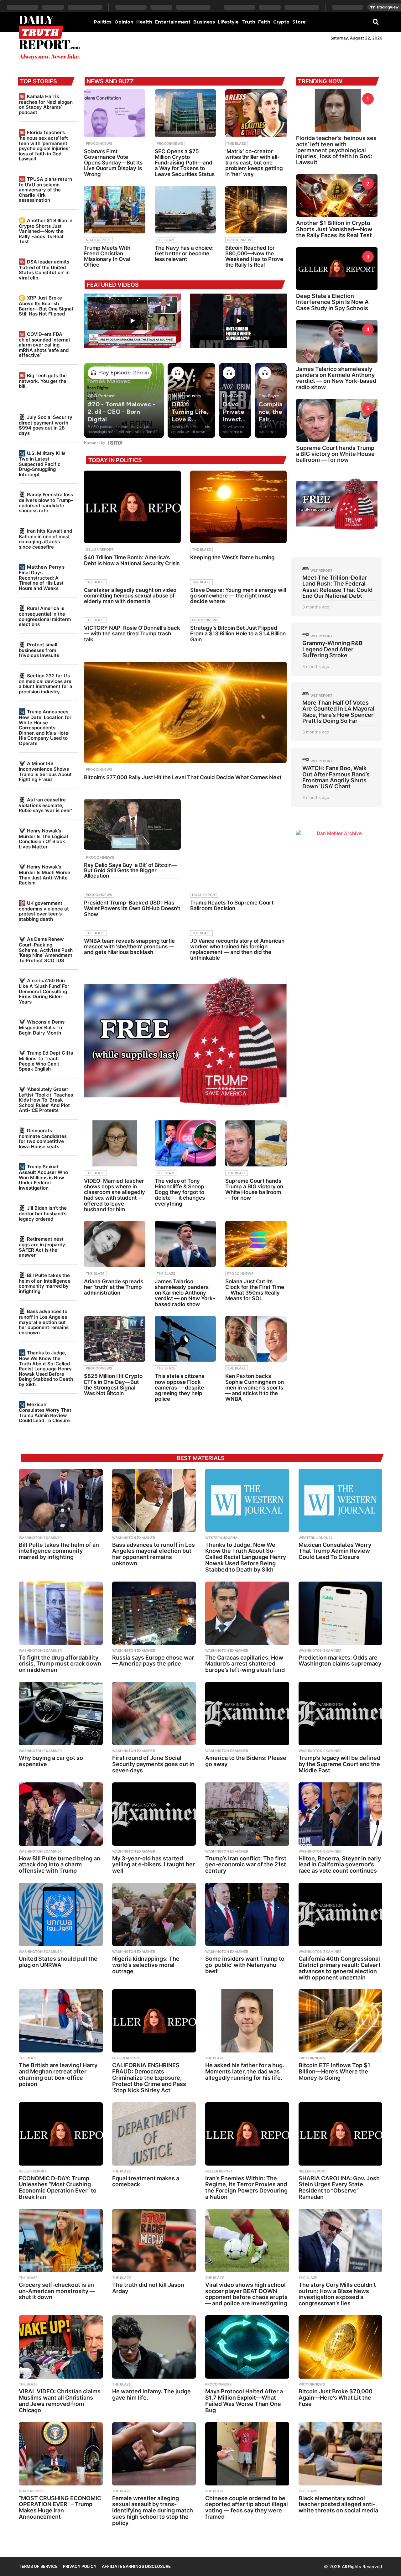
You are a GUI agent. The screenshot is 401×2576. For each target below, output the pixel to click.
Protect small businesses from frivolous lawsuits (39, 650)
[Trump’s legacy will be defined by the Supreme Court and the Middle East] (341, 1713)
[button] (376, 22)
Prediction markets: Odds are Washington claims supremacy (340, 1661)
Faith (264, 22)
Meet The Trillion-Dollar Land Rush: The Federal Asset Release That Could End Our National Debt (337, 587)
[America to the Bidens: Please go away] (247, 1713)
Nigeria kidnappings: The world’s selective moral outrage (146, 1965)
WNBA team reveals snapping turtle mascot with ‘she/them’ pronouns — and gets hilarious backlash (129, 946)
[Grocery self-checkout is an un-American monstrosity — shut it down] (61, 2240)
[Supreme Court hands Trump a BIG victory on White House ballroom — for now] (256, 1143)
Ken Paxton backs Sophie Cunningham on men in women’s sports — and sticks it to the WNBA (255, 1387)
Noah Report (98, 240)
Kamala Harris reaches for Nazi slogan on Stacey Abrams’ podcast (46, 104)
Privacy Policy (80, 2566)
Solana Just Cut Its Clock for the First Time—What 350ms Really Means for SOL (255, 1290)
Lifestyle (228, 22)
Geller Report (100, 550)
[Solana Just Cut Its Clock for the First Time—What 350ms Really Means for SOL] (256, 1244)
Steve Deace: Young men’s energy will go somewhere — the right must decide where (238, 596)
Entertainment (173, 22)
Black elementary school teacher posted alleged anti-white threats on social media (338, 2504)
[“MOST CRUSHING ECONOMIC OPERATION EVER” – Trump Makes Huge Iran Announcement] (61, 2454)
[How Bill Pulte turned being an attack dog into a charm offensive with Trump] (61, 1814)
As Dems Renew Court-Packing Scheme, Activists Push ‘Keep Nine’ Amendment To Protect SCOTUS (46, 950)
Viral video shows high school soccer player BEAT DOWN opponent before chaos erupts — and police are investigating (246, 2294)
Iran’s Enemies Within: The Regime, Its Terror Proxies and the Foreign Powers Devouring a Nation (246, 2188)
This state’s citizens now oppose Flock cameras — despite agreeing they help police (180, 1387)
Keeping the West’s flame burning (232, 557)
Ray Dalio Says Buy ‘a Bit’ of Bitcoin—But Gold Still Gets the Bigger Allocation (130, 870)
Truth (248, 22)
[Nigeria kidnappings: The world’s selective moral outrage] (154, 1914)
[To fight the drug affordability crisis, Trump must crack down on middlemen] (61, 1613)
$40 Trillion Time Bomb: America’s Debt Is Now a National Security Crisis (132, 560)
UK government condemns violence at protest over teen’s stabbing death (44, 911)
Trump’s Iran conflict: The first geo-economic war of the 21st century (246, 1865)
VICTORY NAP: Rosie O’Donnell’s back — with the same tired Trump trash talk (132, 634)
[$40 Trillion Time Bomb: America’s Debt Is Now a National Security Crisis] (132, 507)
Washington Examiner (40, 1538)
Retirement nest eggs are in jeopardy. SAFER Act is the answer (42, 1247)
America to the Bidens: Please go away (246, 1761)
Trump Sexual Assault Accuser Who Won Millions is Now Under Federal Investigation (43, 1177)
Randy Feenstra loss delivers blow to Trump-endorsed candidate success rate (46, 503)
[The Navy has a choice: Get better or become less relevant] (185, 210)
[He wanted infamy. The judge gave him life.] (154, 2347)
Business (204, 22)
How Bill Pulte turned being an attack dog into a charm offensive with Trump (60, 1865)
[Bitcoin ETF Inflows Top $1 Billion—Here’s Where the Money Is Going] (341, 2021)
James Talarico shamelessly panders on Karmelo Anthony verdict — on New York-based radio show (185, 1293)
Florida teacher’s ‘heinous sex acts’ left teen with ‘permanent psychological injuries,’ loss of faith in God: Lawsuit (44, 146)
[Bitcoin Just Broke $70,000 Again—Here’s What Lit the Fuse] (341, 2347)
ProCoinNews (99, 143)
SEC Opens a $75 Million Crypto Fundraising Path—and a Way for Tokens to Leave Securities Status (185, 163)
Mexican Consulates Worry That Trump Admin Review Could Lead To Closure (45, 1412)
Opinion (124, 22)
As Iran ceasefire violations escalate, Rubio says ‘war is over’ (45, 805)
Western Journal (222, 1538)
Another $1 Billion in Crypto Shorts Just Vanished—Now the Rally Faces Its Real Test (46, 231)
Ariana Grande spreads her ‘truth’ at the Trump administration (114, 1287)
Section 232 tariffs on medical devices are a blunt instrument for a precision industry (46, 684)
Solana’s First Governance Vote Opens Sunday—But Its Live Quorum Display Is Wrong (113, 163)
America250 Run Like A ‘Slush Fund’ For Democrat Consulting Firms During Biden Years (44, 991)
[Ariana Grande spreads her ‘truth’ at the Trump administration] (115, 1244)
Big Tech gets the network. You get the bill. (43, 381)
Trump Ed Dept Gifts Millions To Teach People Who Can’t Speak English (46, 1061)
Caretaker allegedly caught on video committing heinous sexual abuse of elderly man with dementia (130, 596)
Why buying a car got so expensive (51, 1761)
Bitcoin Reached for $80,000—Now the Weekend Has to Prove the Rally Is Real (254, 256)
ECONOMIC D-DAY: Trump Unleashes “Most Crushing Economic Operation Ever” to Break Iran (58, 2188)
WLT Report (321, 571)
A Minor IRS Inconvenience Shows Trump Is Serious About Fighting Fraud (45, 771)
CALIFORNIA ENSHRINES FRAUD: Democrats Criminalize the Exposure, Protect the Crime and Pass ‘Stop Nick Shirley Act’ (149, 2078)
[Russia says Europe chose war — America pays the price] (154, 1613)
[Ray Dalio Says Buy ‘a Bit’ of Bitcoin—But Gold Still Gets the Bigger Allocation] (132, 824)
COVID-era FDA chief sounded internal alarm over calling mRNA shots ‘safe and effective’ (44, 345)
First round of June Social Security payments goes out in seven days (153, 1764)
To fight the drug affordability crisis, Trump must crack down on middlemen (60, 1664)
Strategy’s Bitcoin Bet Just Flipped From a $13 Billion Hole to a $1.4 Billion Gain (238, 634)
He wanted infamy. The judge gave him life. (151, 2394)
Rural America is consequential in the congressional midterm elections (45, 616)
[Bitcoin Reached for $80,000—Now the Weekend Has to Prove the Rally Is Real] (256, 210)
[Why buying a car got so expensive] (61, 1713)
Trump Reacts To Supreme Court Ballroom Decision (232, 905)
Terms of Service (38, 2566)
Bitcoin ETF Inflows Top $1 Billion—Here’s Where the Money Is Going (334, 2071)
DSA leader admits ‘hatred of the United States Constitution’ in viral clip (44, 270)
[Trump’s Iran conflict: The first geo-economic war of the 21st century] (247, 1814)
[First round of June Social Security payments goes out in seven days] (154, 1713)
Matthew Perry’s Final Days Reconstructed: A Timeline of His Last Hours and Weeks (42, 577)
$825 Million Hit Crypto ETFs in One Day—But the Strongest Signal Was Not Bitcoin (113, 1385)
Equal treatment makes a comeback (146, 2181)
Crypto (281, 22)
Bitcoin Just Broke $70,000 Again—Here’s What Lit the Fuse (336, 2398)
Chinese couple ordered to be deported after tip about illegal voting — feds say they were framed (247, 2507)
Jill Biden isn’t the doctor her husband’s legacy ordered (43, 1213)
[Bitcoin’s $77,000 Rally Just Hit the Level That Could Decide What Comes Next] (185, 712)
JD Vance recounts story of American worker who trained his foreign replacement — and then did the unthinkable (237, 949)
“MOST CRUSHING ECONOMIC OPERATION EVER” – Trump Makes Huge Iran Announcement (60, 2507)
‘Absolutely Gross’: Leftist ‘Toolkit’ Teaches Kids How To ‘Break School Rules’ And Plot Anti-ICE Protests (46, 1100)
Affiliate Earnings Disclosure (136, 2566)
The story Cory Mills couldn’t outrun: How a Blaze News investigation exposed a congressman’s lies (337, 2294)
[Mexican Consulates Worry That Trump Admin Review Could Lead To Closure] (341, 1500)
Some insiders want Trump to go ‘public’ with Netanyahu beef (245, 1965)
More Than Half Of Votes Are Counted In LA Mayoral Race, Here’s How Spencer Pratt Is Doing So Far (338, 712)
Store (299, 22)
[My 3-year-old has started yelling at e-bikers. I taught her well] (154, 1814)
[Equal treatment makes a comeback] (154, 2134)
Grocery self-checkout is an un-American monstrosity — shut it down (57, 2291)
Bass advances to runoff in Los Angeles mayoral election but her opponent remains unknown (44, 1322)
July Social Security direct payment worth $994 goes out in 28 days (46, 425)
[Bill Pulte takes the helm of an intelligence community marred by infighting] (61, 1500)
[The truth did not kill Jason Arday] (154, 2240)
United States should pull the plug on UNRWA (58, 1962)
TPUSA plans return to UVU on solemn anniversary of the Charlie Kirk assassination (45, 190)
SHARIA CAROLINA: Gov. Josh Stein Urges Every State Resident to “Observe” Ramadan (339, 2188)
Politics (103, 22)
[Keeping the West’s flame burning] (238, 507)
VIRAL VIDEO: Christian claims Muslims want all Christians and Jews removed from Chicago (60, 2401)
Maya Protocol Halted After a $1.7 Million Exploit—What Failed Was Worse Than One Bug (244, 2401)
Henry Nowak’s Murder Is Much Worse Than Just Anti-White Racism (44, 875)
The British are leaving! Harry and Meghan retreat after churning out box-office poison (58, 2074)
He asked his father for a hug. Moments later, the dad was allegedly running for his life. (245, 2071)
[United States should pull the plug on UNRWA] (61, 1914)
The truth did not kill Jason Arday (148, 2288)
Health (144, 22)
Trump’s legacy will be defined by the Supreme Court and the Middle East (339, 1764)
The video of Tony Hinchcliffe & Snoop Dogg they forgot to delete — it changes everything (180, 1192)
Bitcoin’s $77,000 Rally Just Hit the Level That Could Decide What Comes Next (183, 777)
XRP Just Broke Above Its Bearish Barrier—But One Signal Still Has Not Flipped (46, 306)
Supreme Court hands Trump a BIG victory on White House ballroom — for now (254, 1189)
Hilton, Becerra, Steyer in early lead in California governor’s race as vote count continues (340, 1865)
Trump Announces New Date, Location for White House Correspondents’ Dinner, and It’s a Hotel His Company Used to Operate (45, 727)
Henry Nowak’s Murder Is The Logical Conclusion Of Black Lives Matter (43, 839)
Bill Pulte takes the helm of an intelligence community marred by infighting (45, 1283)
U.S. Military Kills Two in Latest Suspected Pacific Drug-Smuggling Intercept (42, 464)
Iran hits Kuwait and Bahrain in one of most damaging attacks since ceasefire (45, 539)
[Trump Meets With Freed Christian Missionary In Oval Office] (115, 210)
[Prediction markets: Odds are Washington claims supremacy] (341, 1613)
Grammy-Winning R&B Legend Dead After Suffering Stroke (332, 649)
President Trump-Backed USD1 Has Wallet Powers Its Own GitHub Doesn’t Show (132, 908)
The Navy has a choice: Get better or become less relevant (184, 253)
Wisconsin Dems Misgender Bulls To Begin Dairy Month (42, 1027)
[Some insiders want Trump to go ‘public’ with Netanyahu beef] (247, 1914)
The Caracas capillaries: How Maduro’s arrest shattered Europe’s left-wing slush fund (245, 1664)
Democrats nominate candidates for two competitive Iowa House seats (43, 1139)
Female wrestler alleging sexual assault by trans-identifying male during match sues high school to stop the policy (153, 2511)
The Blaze (237, 143)
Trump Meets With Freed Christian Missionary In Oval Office (107, 256)
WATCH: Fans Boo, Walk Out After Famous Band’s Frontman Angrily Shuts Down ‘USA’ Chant (336, 777)
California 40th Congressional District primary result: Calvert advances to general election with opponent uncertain (340, 1968)
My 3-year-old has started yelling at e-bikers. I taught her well (154, 1865)
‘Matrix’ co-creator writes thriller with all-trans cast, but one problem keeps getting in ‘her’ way (254, 163)
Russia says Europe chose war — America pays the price (153, 1661)
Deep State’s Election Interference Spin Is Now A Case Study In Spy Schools (332, 302)
